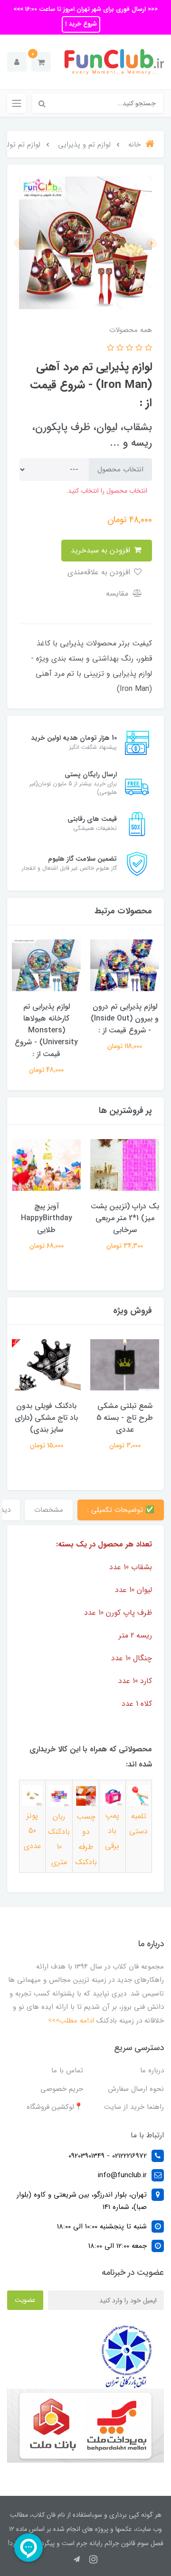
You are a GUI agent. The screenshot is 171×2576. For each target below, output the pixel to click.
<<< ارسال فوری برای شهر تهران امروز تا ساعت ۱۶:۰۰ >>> (85, 9)
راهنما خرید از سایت (134, 2107)
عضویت (25, 2300)
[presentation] (152, 243)
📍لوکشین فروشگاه (55, 2107)
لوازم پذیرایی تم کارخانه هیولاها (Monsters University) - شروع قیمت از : (46, 1030)
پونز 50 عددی (33, 1831)
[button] (41, 62)
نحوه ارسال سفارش (136, 2089)
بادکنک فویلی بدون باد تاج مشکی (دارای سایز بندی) (46, 1418)
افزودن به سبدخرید (102, 550)
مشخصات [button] (49, 1510)
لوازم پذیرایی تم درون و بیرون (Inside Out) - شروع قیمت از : (125, 1018)
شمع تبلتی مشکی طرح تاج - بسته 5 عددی (125, 1418)
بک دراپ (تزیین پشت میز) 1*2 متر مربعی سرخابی (125, 1218)
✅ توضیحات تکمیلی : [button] (121, 1510)
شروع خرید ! (81, 24)
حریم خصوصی (62, 2089)
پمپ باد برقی (112, 1831)
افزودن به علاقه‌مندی (100, 572)
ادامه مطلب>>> (71, 2021)
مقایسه (118, 593)
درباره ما (152, 2070)
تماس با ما (67, 2070)
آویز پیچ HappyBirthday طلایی (47, 1218)
